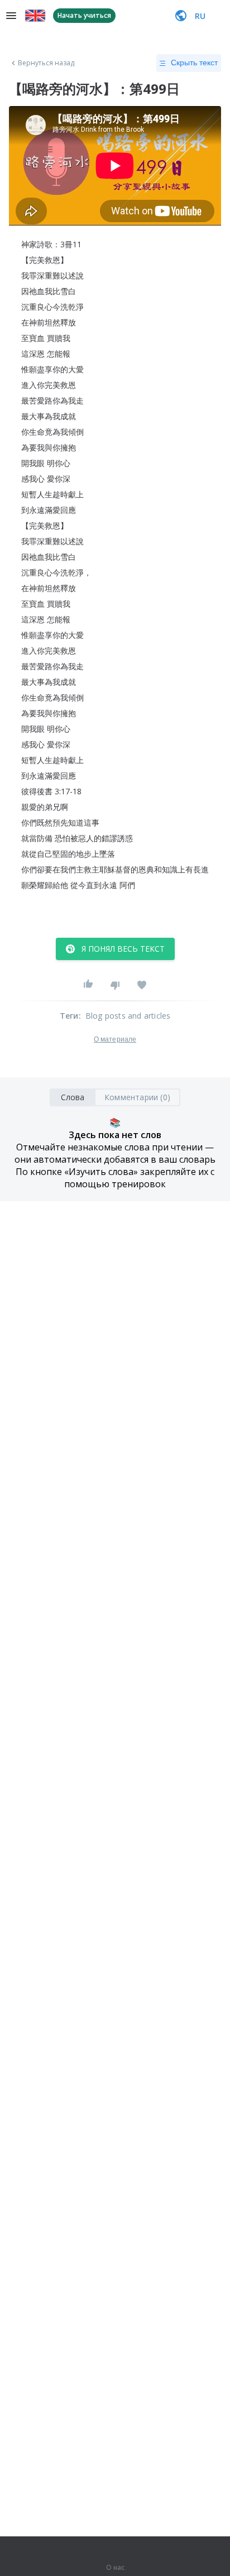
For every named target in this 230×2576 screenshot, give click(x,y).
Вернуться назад (46, 63)
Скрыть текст (194, 63)
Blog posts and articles (128, 1016)
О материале (115, 1039)
